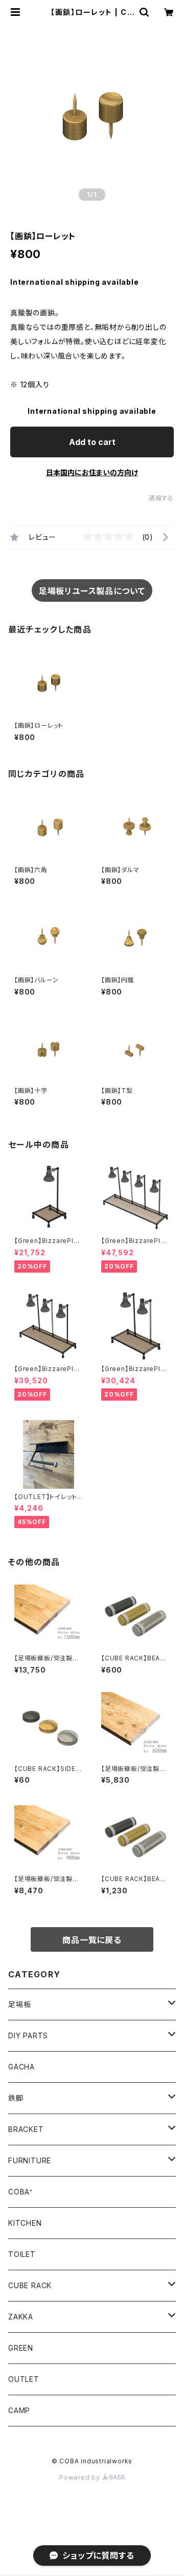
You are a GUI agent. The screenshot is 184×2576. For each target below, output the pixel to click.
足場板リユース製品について (92, 591)
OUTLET (24, 2379)
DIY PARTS (28, 2035)
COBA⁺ (20, 2192)
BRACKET (26, 2129)
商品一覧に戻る (92, 1940)
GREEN (21, 2348)
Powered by (81, 2477)
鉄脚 (16, 2098)
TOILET (22, 2254)
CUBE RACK (30, 2285)
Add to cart (92, 442)
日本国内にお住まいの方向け (92, 472)
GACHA (21, 2067)
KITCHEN (25, 2223)
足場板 (19, 2004)
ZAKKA (21, 2317)
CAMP (19, 2410)
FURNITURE (30, 2160)
